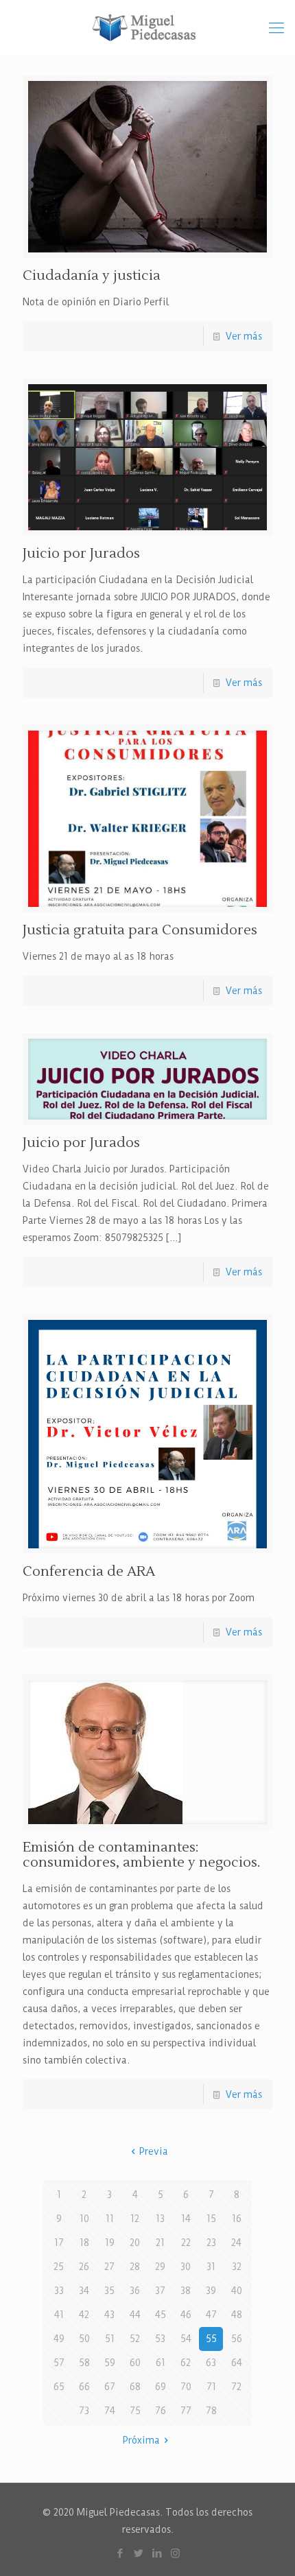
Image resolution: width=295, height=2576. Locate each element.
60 (135, 2363)
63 (211, 2363)
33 (59, 2291)
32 (237, 2267)
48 (237, 2315)
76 (161, 2411)
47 (211, 2315)
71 (211, 2387)
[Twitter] (138, 2553)
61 (161, 2363)
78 (211, 2411)
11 (110, 2219)
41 (59, 2315)
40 (237, 2291)
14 (186, 2219)
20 (135, 2243)
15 (211, 2219)
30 (186, 2267)
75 (135, 2411)
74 (110, 2411)
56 (237, 2339)
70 (186, 2387)
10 (84, 2219)
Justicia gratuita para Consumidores (140, 930)
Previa (154, 2151)
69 (161, 2387)
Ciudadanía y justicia (92, 276)
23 (211, 2243)
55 (211, 2339)
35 (109, 2291)
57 (59, 2363)
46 (186, 2315)
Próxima (141, 2440)
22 (186, 2243)
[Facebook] (120, 2553)
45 (161, 2315)
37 (160, 2291)
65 (59, 2387)
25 (59, 2267)
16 (237, 2219)
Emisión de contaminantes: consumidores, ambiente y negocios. (141, 1855)
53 (160, 2339)
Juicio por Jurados (81, 554)
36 (135, 2291)
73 (84, 2411)
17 (59, 2243)
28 (135, 2267)
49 (59, 2339)
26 (84, 2267)
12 (135, 2219)
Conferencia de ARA (89, 1572)
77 (186, 2411)
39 (211, 2291)
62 (186, 2363)
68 (135, 2387)
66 (84, 2387)
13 (160, 2219)
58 (84, 2363)
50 (84, 2339)
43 (109, 2315)
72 (236, 2387)
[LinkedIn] (157, 2553)
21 (160, 2243)
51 (110, 2339)
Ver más (244, 336)
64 (237, 2363)
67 (110, 2387)
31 (211, 2267)
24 (236, 2243)
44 (135, 2315)
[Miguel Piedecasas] (147, 27)
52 (135, 2339)
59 (110, 2363)
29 (160, 2267)
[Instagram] (175, 2553)
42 (84, 2315)
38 (186, 2291)
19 (110, 2243)
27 (109, 2267)
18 (84, 2243)
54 (186, 2339)
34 (84, 2291)
